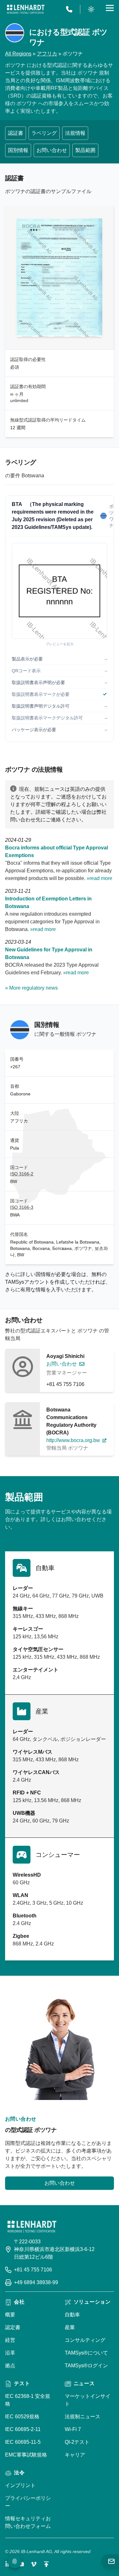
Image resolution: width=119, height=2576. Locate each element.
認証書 (16, 133)
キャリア (75, 2455)
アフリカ (47, 54)
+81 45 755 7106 (65, 1384)
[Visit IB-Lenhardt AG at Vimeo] (34, 2564)
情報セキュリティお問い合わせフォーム (28, 2522)
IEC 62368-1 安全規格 (28, 2400)
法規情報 (75, 133)
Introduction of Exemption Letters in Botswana (48, 902)
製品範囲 (85, 150)
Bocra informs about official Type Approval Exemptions (56, 851)
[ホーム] (26, 9)
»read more (99, 878)
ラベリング (44, 133)
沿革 (10, 2353)
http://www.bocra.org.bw (73, 1440)
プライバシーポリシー (28, 2502)
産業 (70, 2327)
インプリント (20, 2485)
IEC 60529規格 (22, 2417)
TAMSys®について (86, 2353)
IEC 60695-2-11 (23, 2429)
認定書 (13, 2327)
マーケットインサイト (88, 2400)
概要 (10, 2315)
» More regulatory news (31, 988)
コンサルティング (85, 2340)
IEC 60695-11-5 (23, 2442)
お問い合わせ (52, 150)
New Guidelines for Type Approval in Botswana (49, 953)
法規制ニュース (83, 2417)
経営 (10, 2340)
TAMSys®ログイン (86, 2366)
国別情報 (18, 150)
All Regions (18, 54)
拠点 (10, 2366)
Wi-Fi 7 (73, 2429)
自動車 (72, 2315)
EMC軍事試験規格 (26, 2455)
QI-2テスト (77, 2442)
